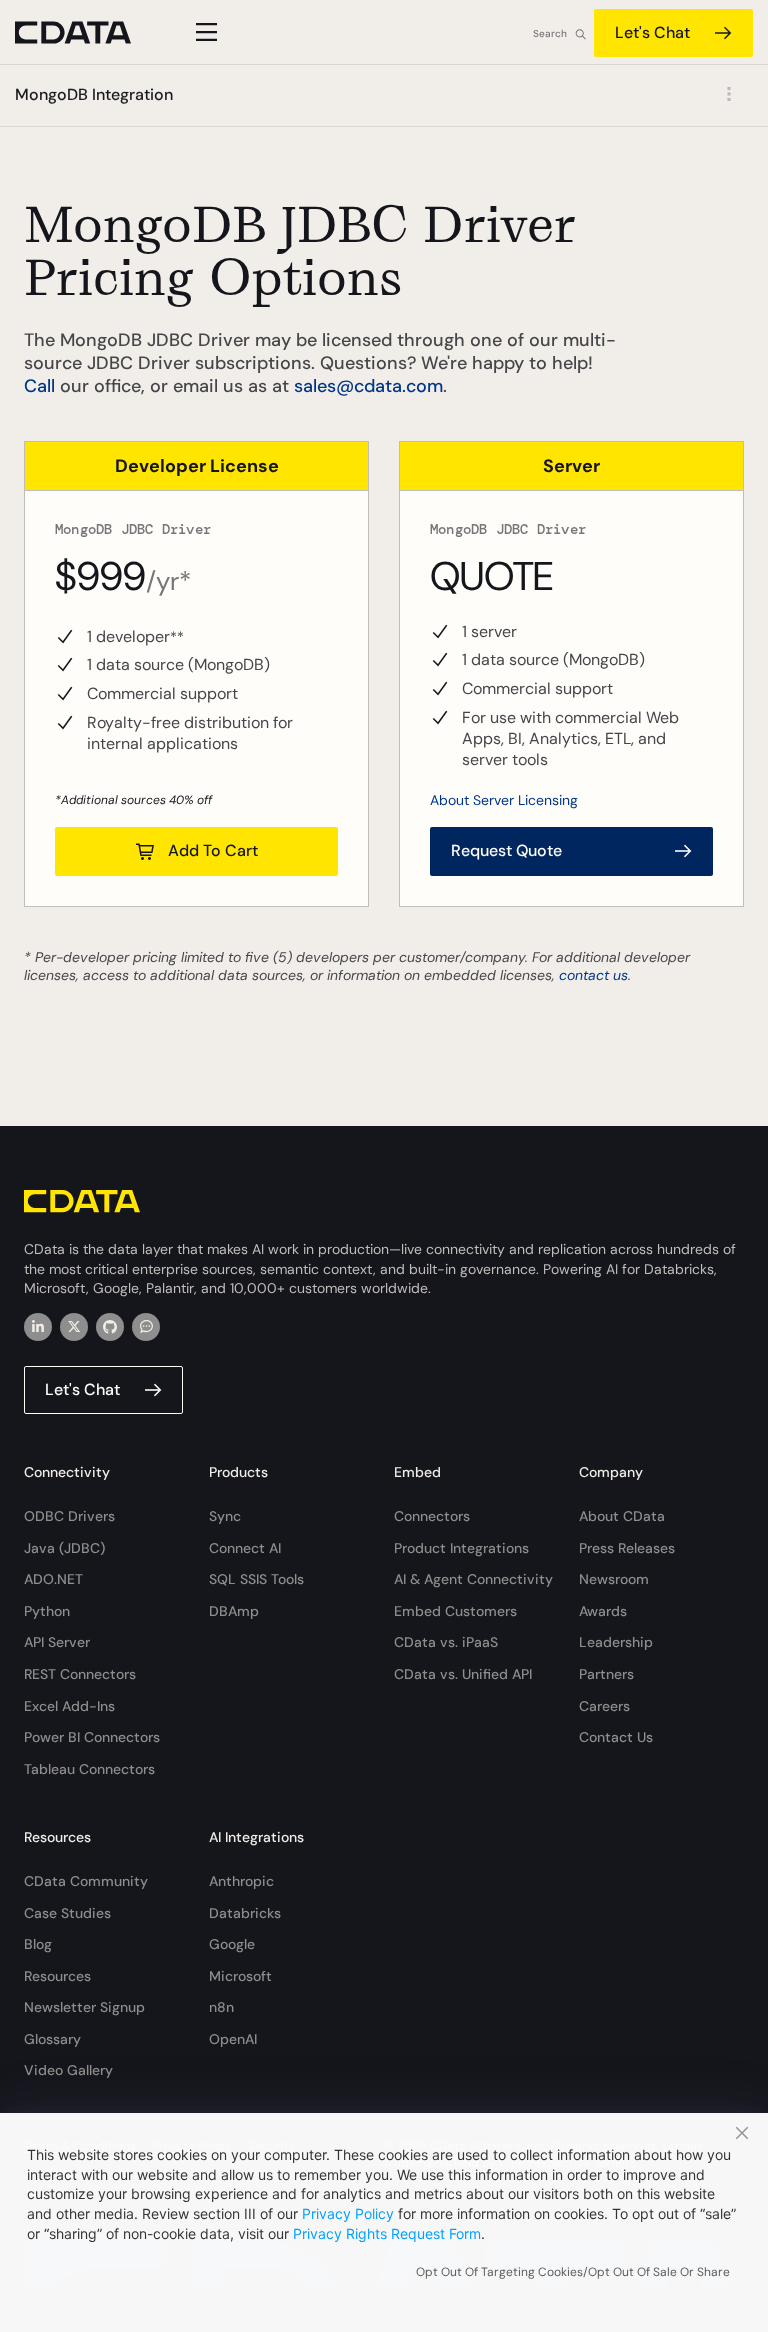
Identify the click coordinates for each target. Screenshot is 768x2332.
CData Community (86, 1881)
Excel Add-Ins (69, 1706)
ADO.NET (53, 1579)
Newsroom (614, 1579)
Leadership (616, 1642)
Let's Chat (652, 32)
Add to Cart (213, 850)
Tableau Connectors (89, 1769)
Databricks (245, 1913)
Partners (606, 1674)
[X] (74, 1327)
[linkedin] (38, 1327)
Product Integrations (461, 1548)
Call (39, 386)
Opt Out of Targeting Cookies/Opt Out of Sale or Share (573, 2272)
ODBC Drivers (69, 1516)
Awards (603, 1611)
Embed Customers (455, 1611)
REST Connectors (80, 1674)
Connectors (432, 1516)
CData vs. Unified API (463, 1674)
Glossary (52, 2039)
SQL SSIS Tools (256, 1579)
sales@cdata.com (368, 386)
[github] (110, 1327)
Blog (38, 1944)
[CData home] (88, 32)
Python (47, 1611)
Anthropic (241, 1881)
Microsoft (240, 1976)
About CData (622, 1516)
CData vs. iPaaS (446, 1642)
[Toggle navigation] (203, 32)
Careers (604, 1706)
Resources (57, 1976)
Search (550, 33)
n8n (221, 2007)
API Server (57, 1642)
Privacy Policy (348, 2213)
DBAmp (234, 1611)
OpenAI (233, 2039)
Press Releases (627, 1548)
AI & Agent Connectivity (473, 1579)
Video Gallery (68, 2070)
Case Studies (67, 1913)
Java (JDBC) (64, 1548)
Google (232, 1944)
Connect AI (245, 1548)
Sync (225, 1516)
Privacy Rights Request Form (387, 2233)
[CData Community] (146, 1327)
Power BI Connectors (92, 1737)
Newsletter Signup (84, 2007)
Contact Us (616, 1737)
